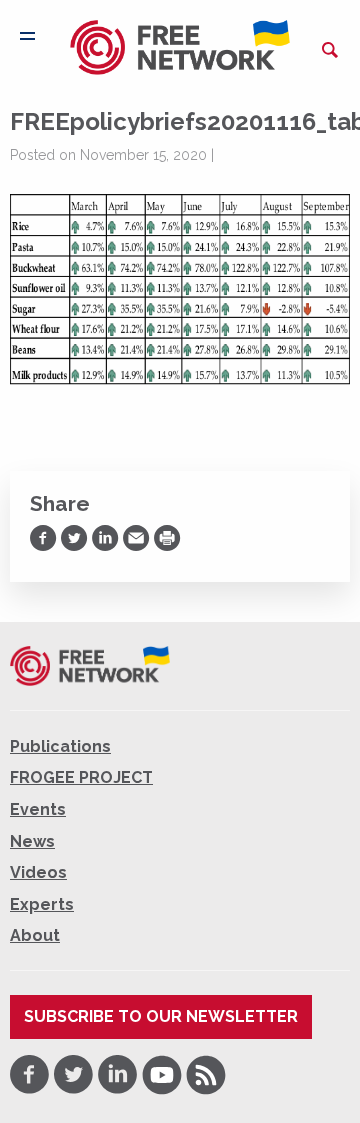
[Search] (330, 50)
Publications (60, 746)
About (35, 935)
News (32, 841)
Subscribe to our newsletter (161, 1016)
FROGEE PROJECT (81, 777)
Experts (42, 904)
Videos (38, 872)
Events (38, 809)
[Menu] (27, 36)
